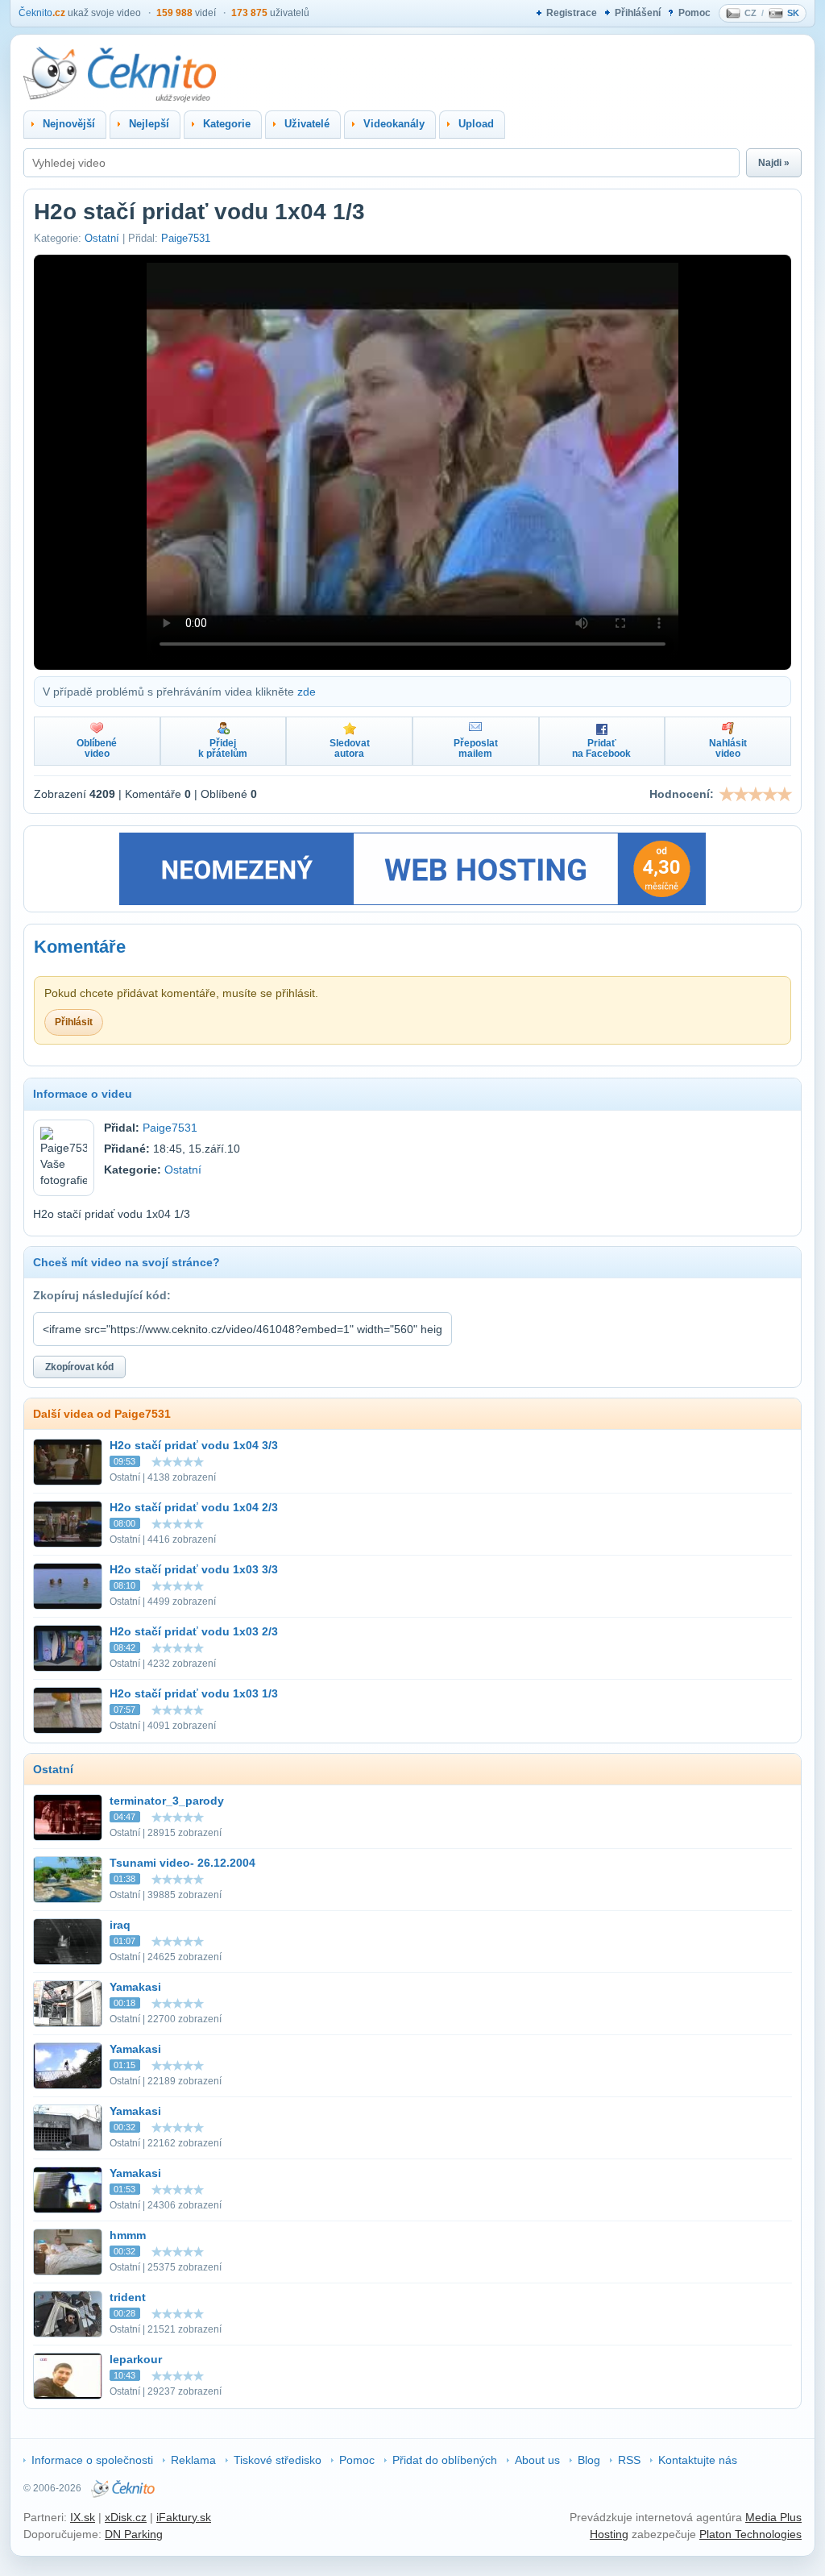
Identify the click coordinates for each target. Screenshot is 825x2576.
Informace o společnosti (92, 2460)
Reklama (193, 2460)
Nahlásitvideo (728, 748)
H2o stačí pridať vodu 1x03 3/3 (194, 1569)
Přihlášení (638, 13)
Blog (589, 2460)
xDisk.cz (126, 2517)
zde (307, 692)
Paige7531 (186, 238)
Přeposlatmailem (476, 748)
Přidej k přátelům (223, 748)
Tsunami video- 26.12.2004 (182, 1863)
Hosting (609, 2534)
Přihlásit (74, 1022)
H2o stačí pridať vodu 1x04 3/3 (194, 1445)
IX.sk (83, 2517)
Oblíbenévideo (97, 748)
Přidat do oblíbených (445, 2460)
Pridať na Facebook (601, 748)
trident (128, 2297)
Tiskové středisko (278, 2460)
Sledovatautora (350, 748)
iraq (120, 1925)
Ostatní (102, 238)
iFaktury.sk (184, 2517)
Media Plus (773, 2517)
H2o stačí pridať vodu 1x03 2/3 (194, 1631)
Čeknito (42, 13)
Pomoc (694, 13)
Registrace (572, 13)
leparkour (136, 2359)
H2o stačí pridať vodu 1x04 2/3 (194, 1507)
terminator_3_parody (167, 1801)
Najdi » (774, 163)
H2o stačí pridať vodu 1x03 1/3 (194, 1693)
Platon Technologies (750, 2534)
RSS (629, 2460)
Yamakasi (135, 1987)
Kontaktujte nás (698, 2460)
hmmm (128, 2235)
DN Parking (134, 2534)
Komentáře (80, 947)
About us (537, 2460)
